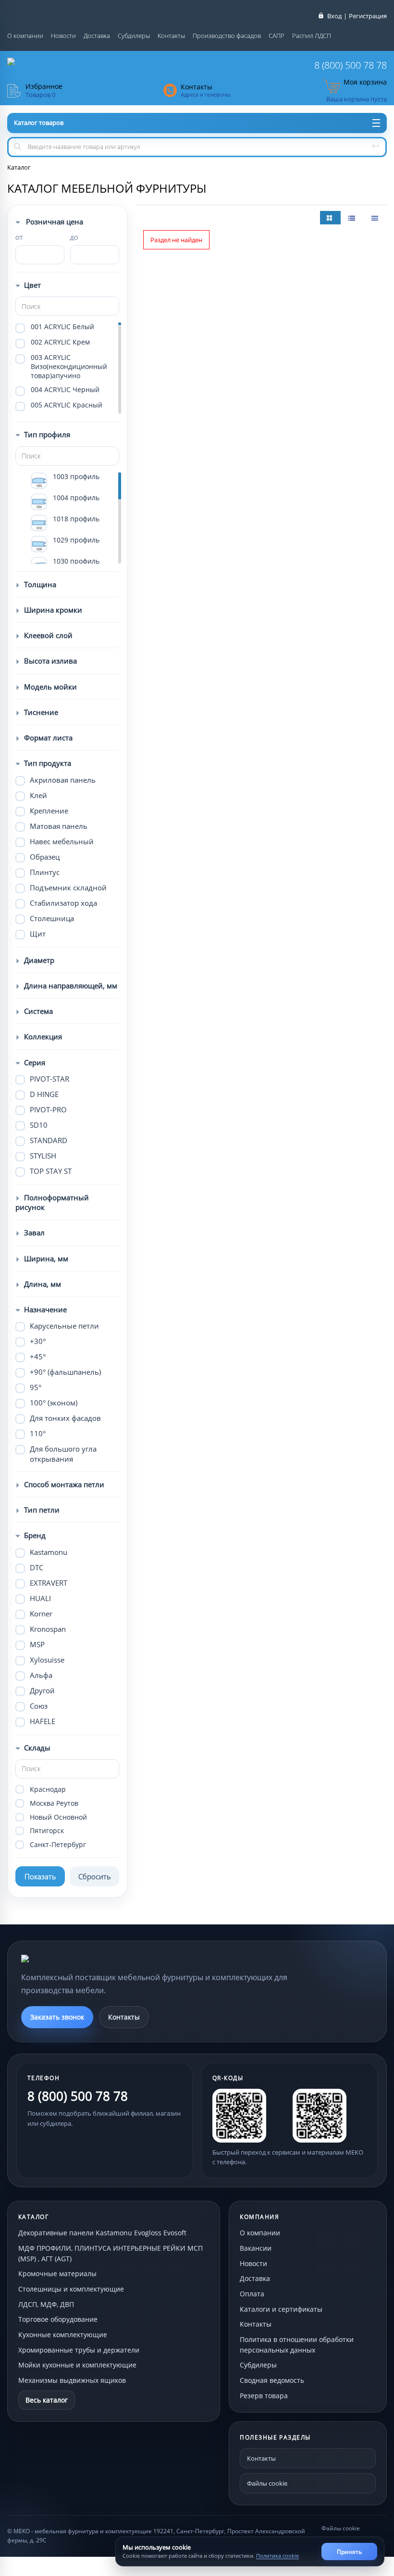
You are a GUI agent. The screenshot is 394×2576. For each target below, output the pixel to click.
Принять (349, 2552)
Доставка (97, 36)
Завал (34, 1233)
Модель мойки (50, 687)
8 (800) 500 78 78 (351, 65)
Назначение (45, 1309)
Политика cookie (277, 2556)
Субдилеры (134, 36)
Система (38, 1011)
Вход (334, 16)
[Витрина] (330, 218)
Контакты (171, 36)
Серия (35, 1062)
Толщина (40, 584)
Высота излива (50, 661)
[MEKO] (74, 1959)
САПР (277, 36)
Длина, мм (43, 1284)
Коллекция (43, 1036)
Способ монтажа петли (64, 1484)
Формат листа (48, 738)
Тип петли (42, 1510)
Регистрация (368, 16)
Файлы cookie (267, 2483)
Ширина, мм (46, 1258)
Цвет (32, 285)
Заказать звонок (57, 2017)
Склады (37, 1748)
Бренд (35, 1535)
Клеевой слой (48, 635)
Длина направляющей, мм (71, 986)
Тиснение (41, 712)
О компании (25, 36)
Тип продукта (48, 763)
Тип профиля (47, 434)
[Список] (376, 218)
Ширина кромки (53, 610)
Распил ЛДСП (312, 36)
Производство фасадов (227, 36)
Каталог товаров (39, 123)
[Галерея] (353, 218)
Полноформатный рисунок (52, 1202)
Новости (63, 36)
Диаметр (39, 960)
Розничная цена (54, 222)
